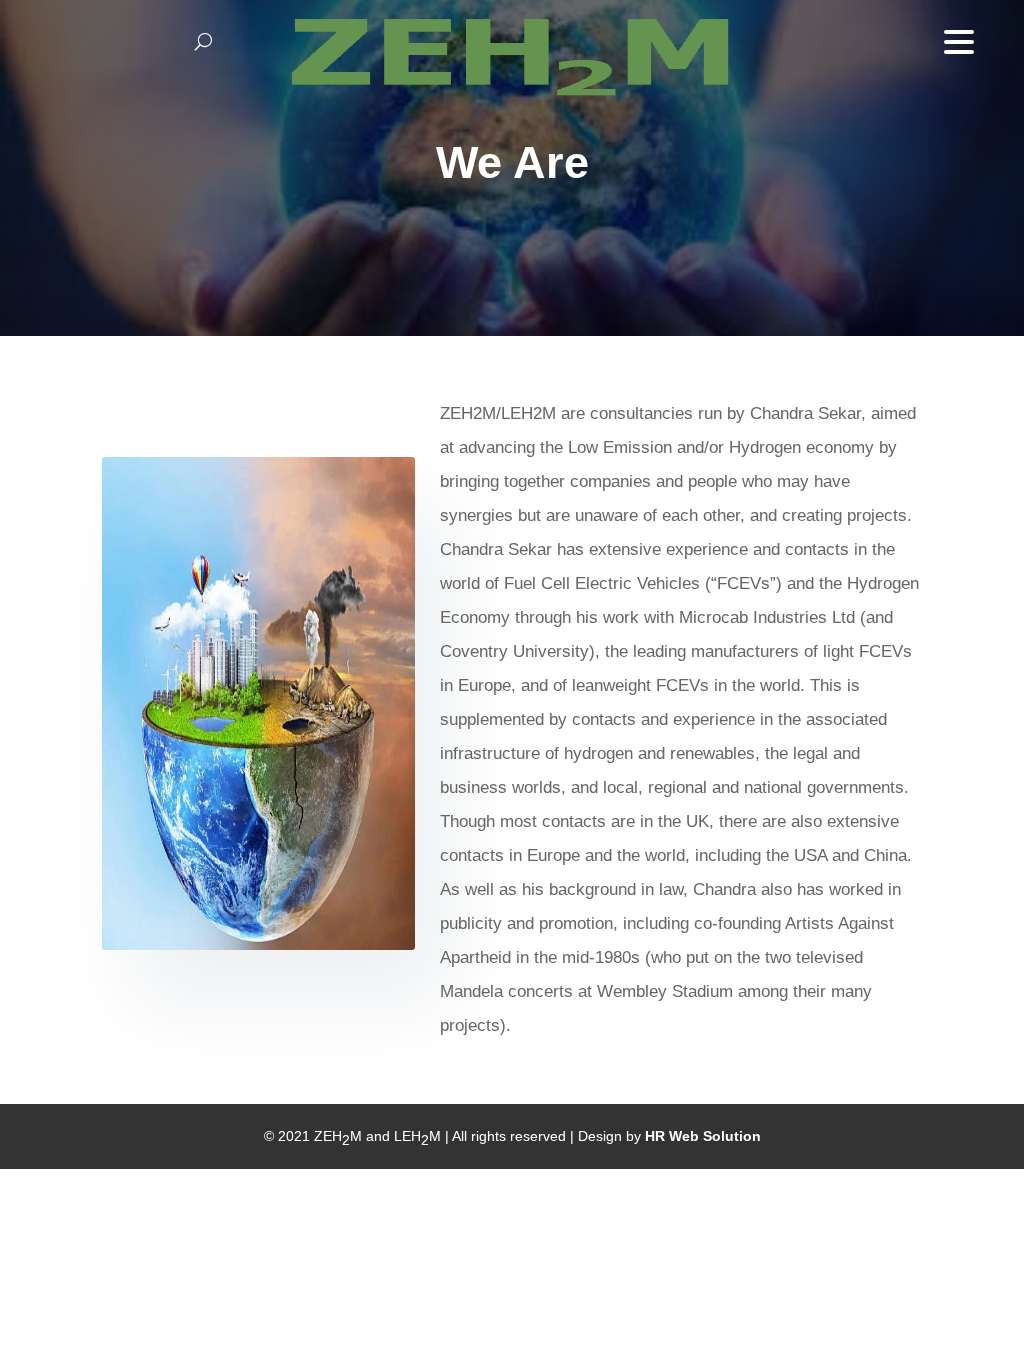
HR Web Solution (703, 1136)
